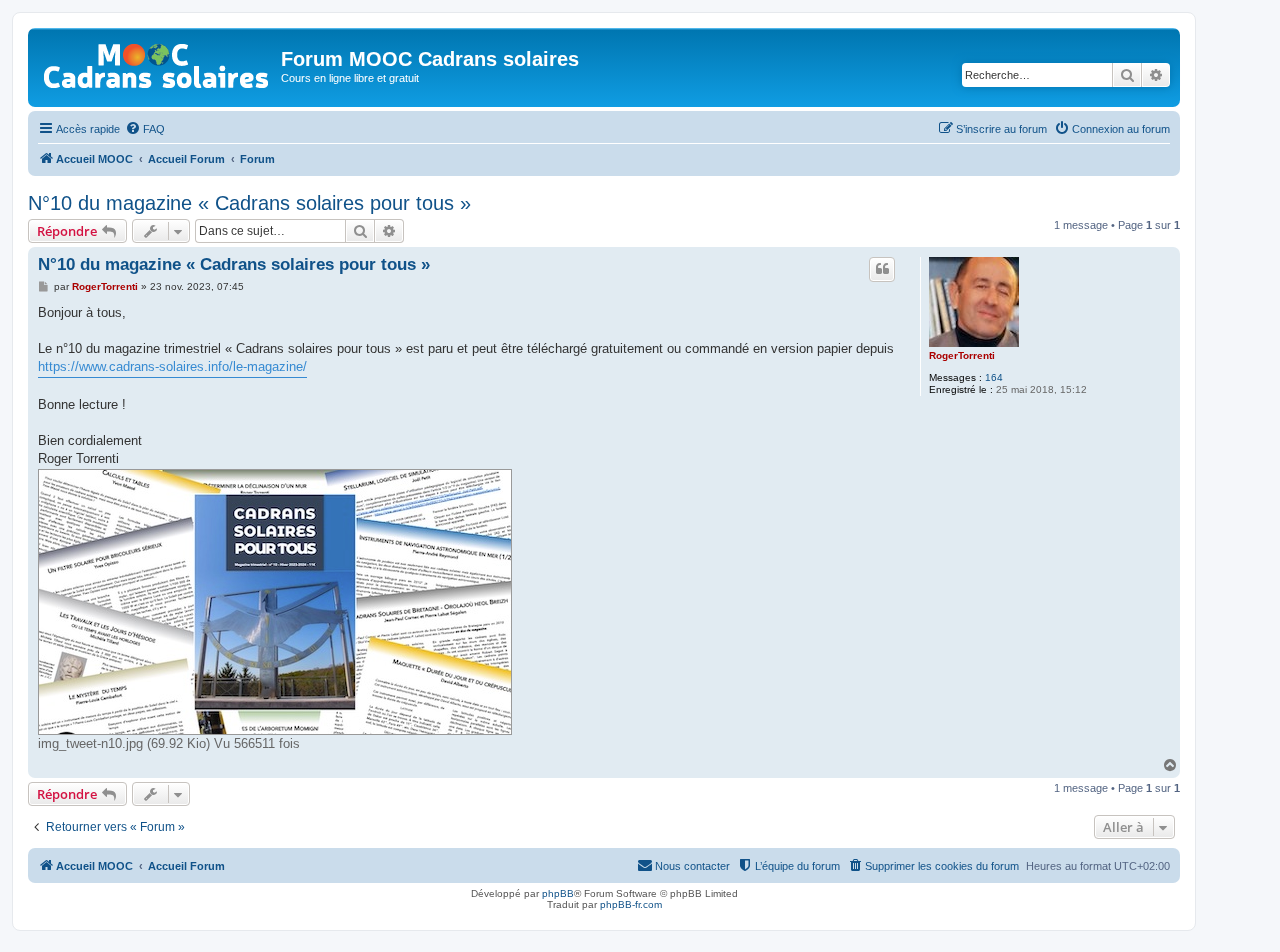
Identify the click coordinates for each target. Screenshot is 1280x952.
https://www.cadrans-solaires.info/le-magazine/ (172, 366)
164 (994, 377)
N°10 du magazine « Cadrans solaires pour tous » (249, 203)
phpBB (558, 893)
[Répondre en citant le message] (882, 269)
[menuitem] (145, 129)
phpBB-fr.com (631, 904)
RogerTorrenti (962, 355)
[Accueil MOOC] (157, 61)
